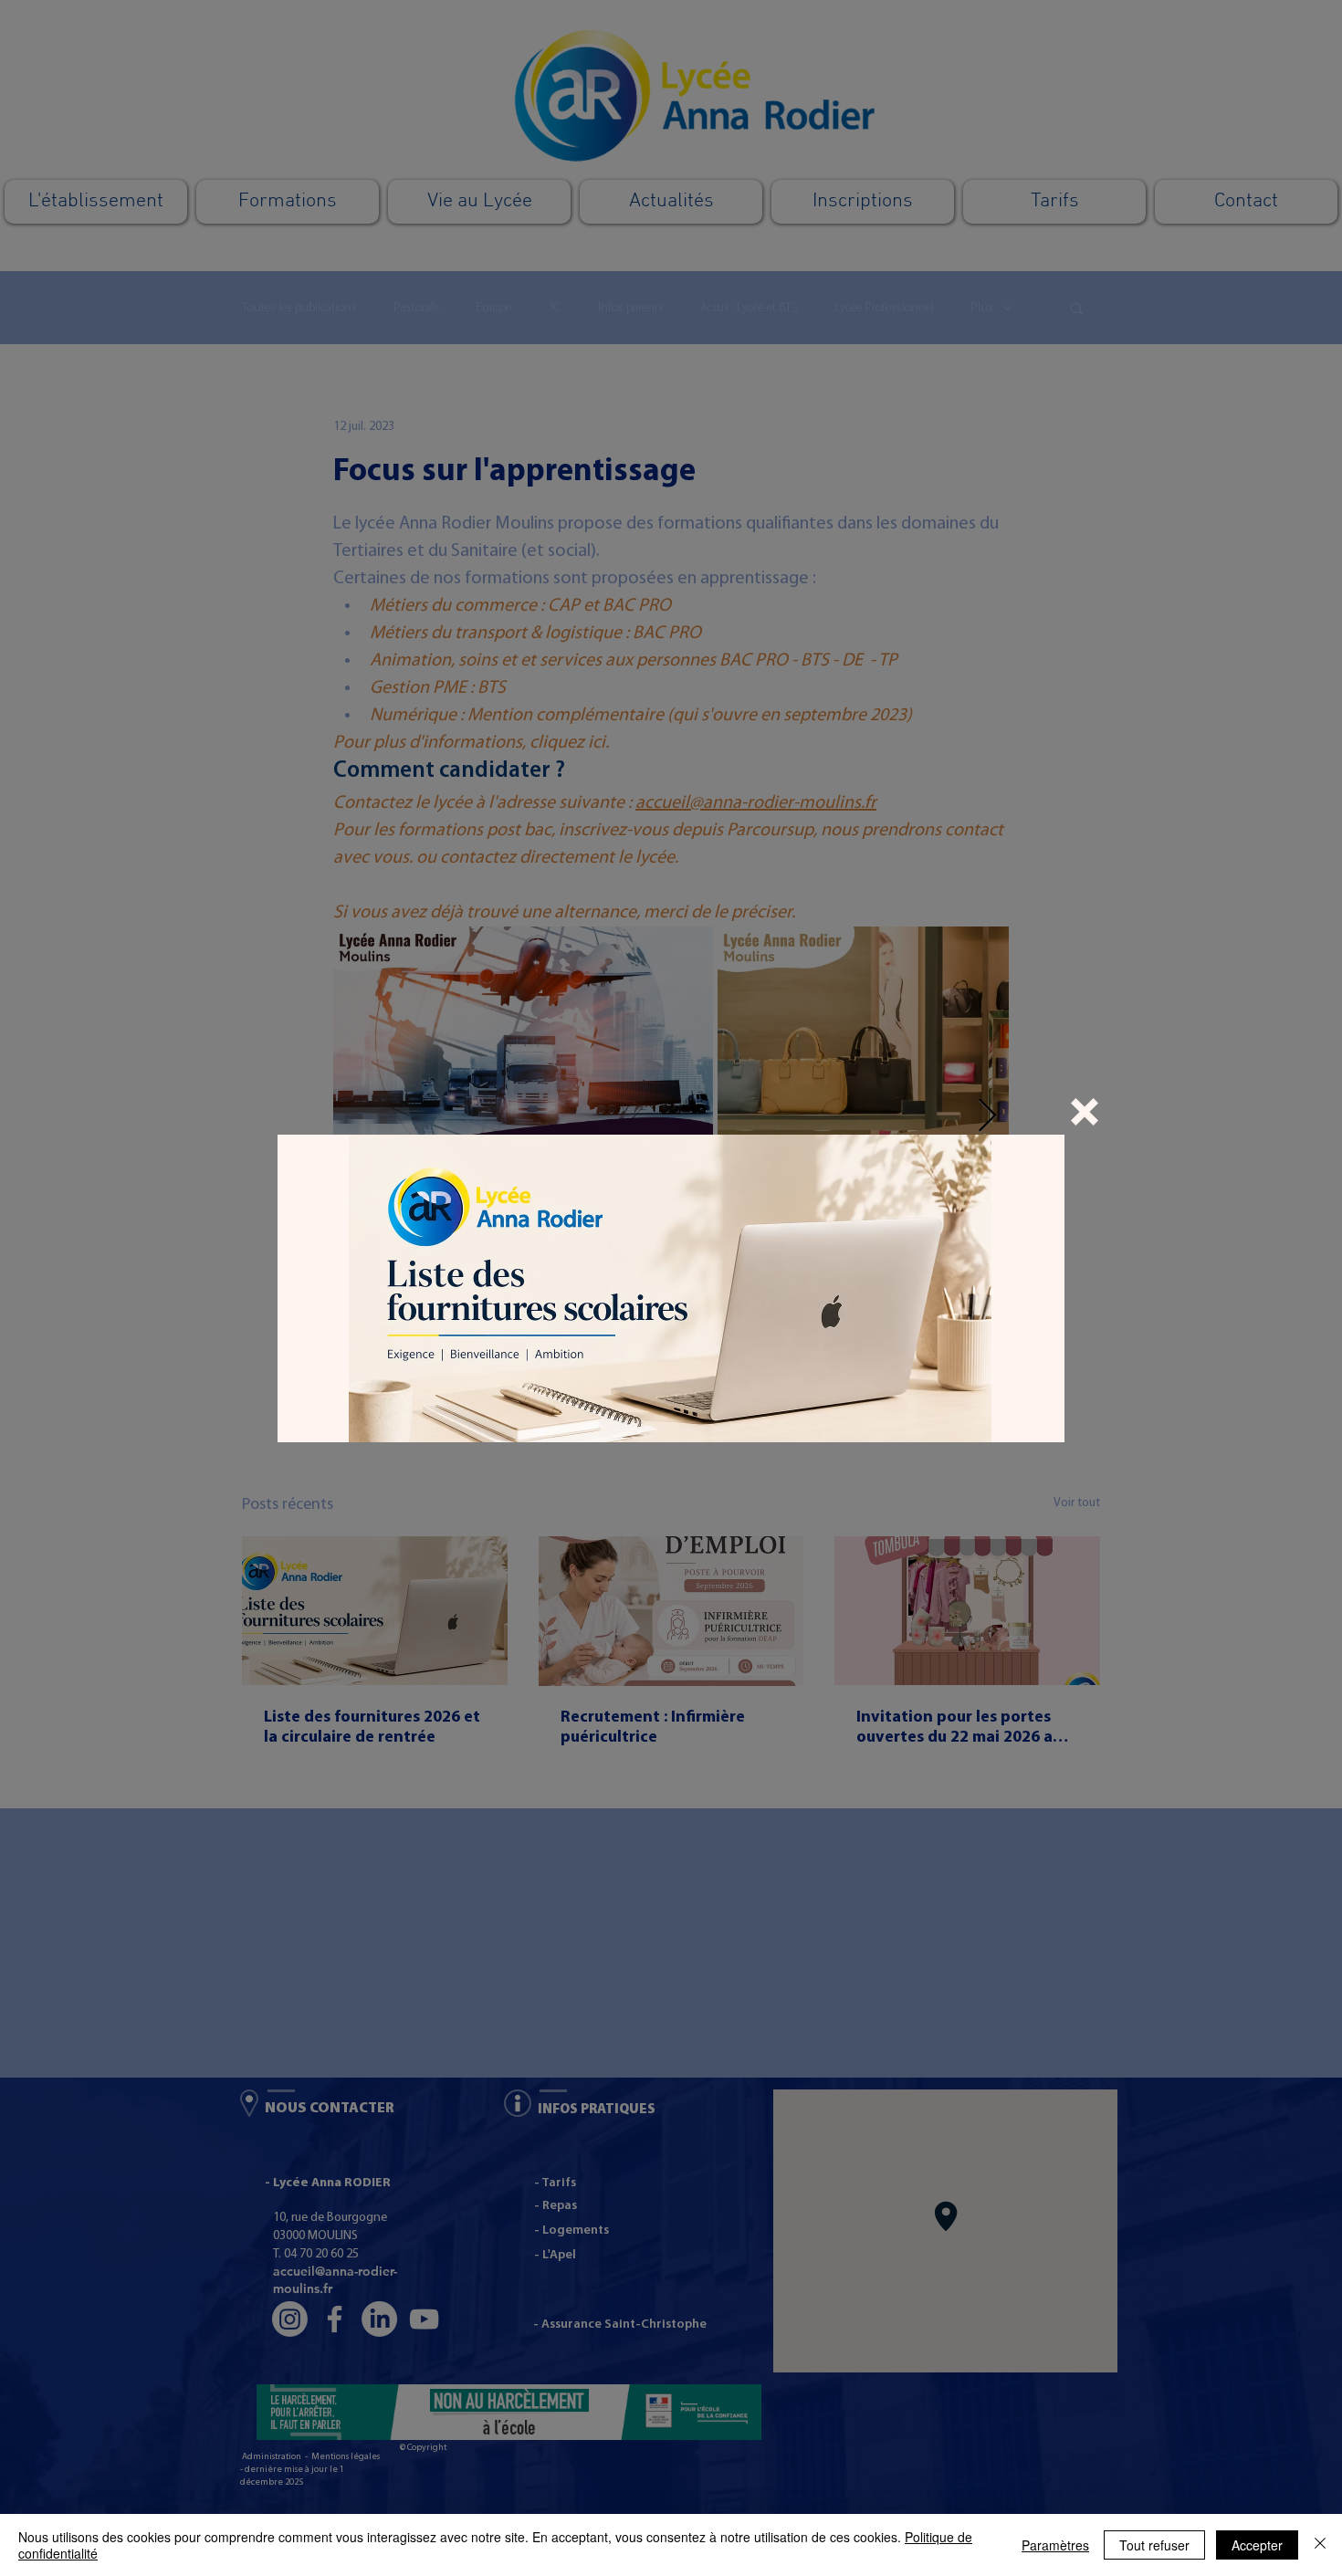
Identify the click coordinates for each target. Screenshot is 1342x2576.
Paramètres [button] (1055, 2545)
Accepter (1257, 2545)
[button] (1085, 1112)
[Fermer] (1320, 2545)
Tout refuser (1154, 2545)
